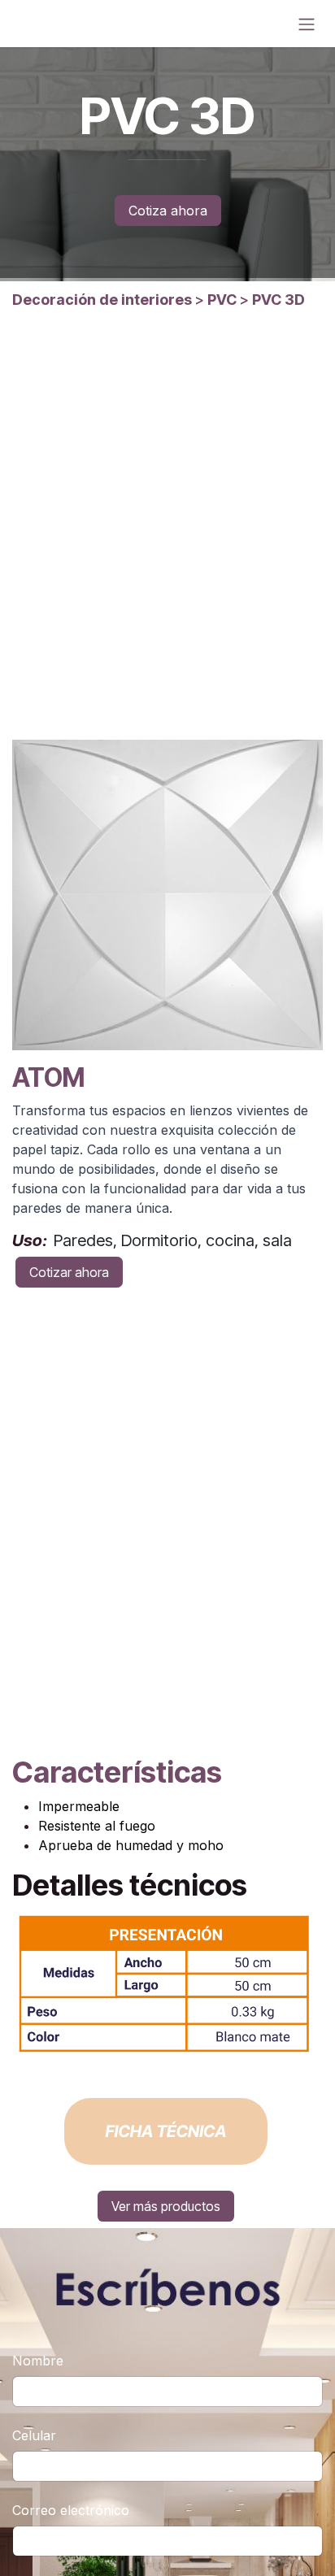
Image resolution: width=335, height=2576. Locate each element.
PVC (222, 300)
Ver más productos (166, 2206)
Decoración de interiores (102, 300)
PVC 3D (277, 300)
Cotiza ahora (168, 211)
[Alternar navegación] (307, 24)
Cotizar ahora (69, 1272)
